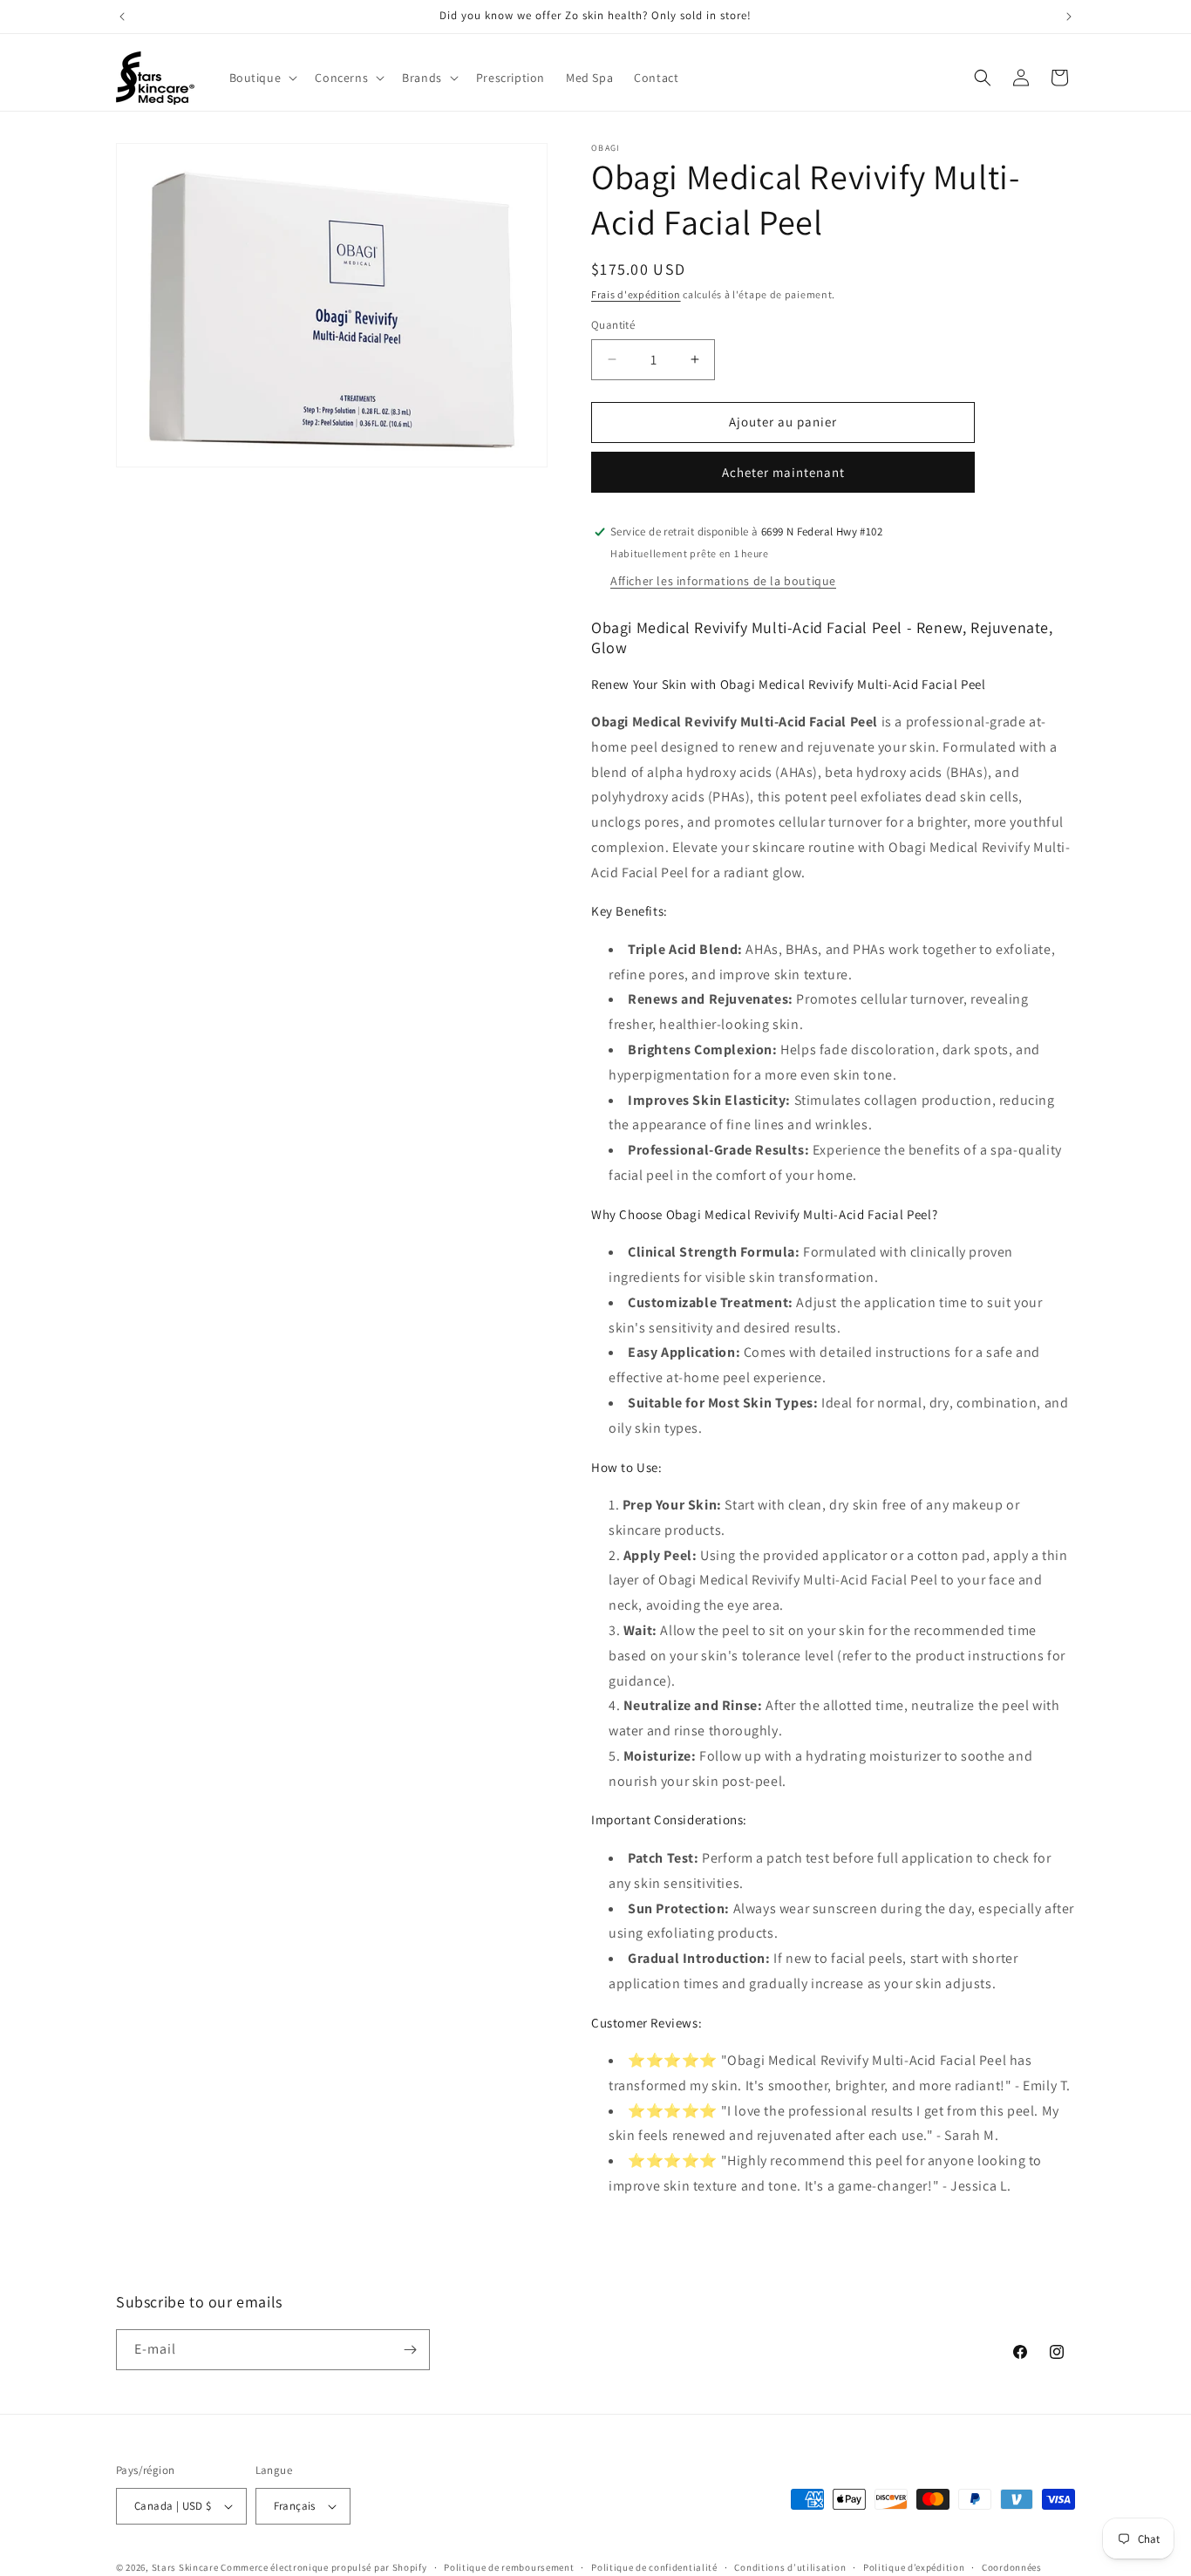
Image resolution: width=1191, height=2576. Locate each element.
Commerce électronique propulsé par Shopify (323, 2567)
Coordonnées (1012, 2566)
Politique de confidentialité (654, 2566)
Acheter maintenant (783, 472)
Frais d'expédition (636, 294)
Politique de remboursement (509, 2566)
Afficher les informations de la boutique (723, 581)
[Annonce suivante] (1069, 17)
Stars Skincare (185, 2567)
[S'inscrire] (410, 2350)
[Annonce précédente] (122, 17)
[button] (262, 78)
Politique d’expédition (914, 2566)
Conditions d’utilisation (790, 2566)
